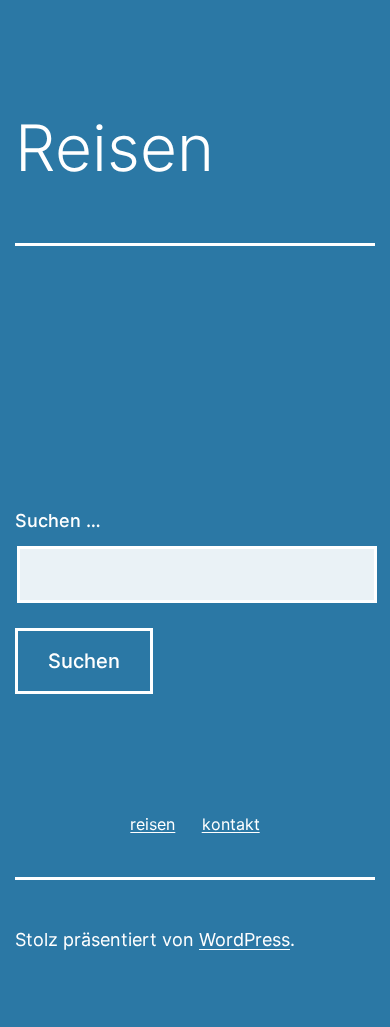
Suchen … (58, 520)
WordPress (244, 939)
